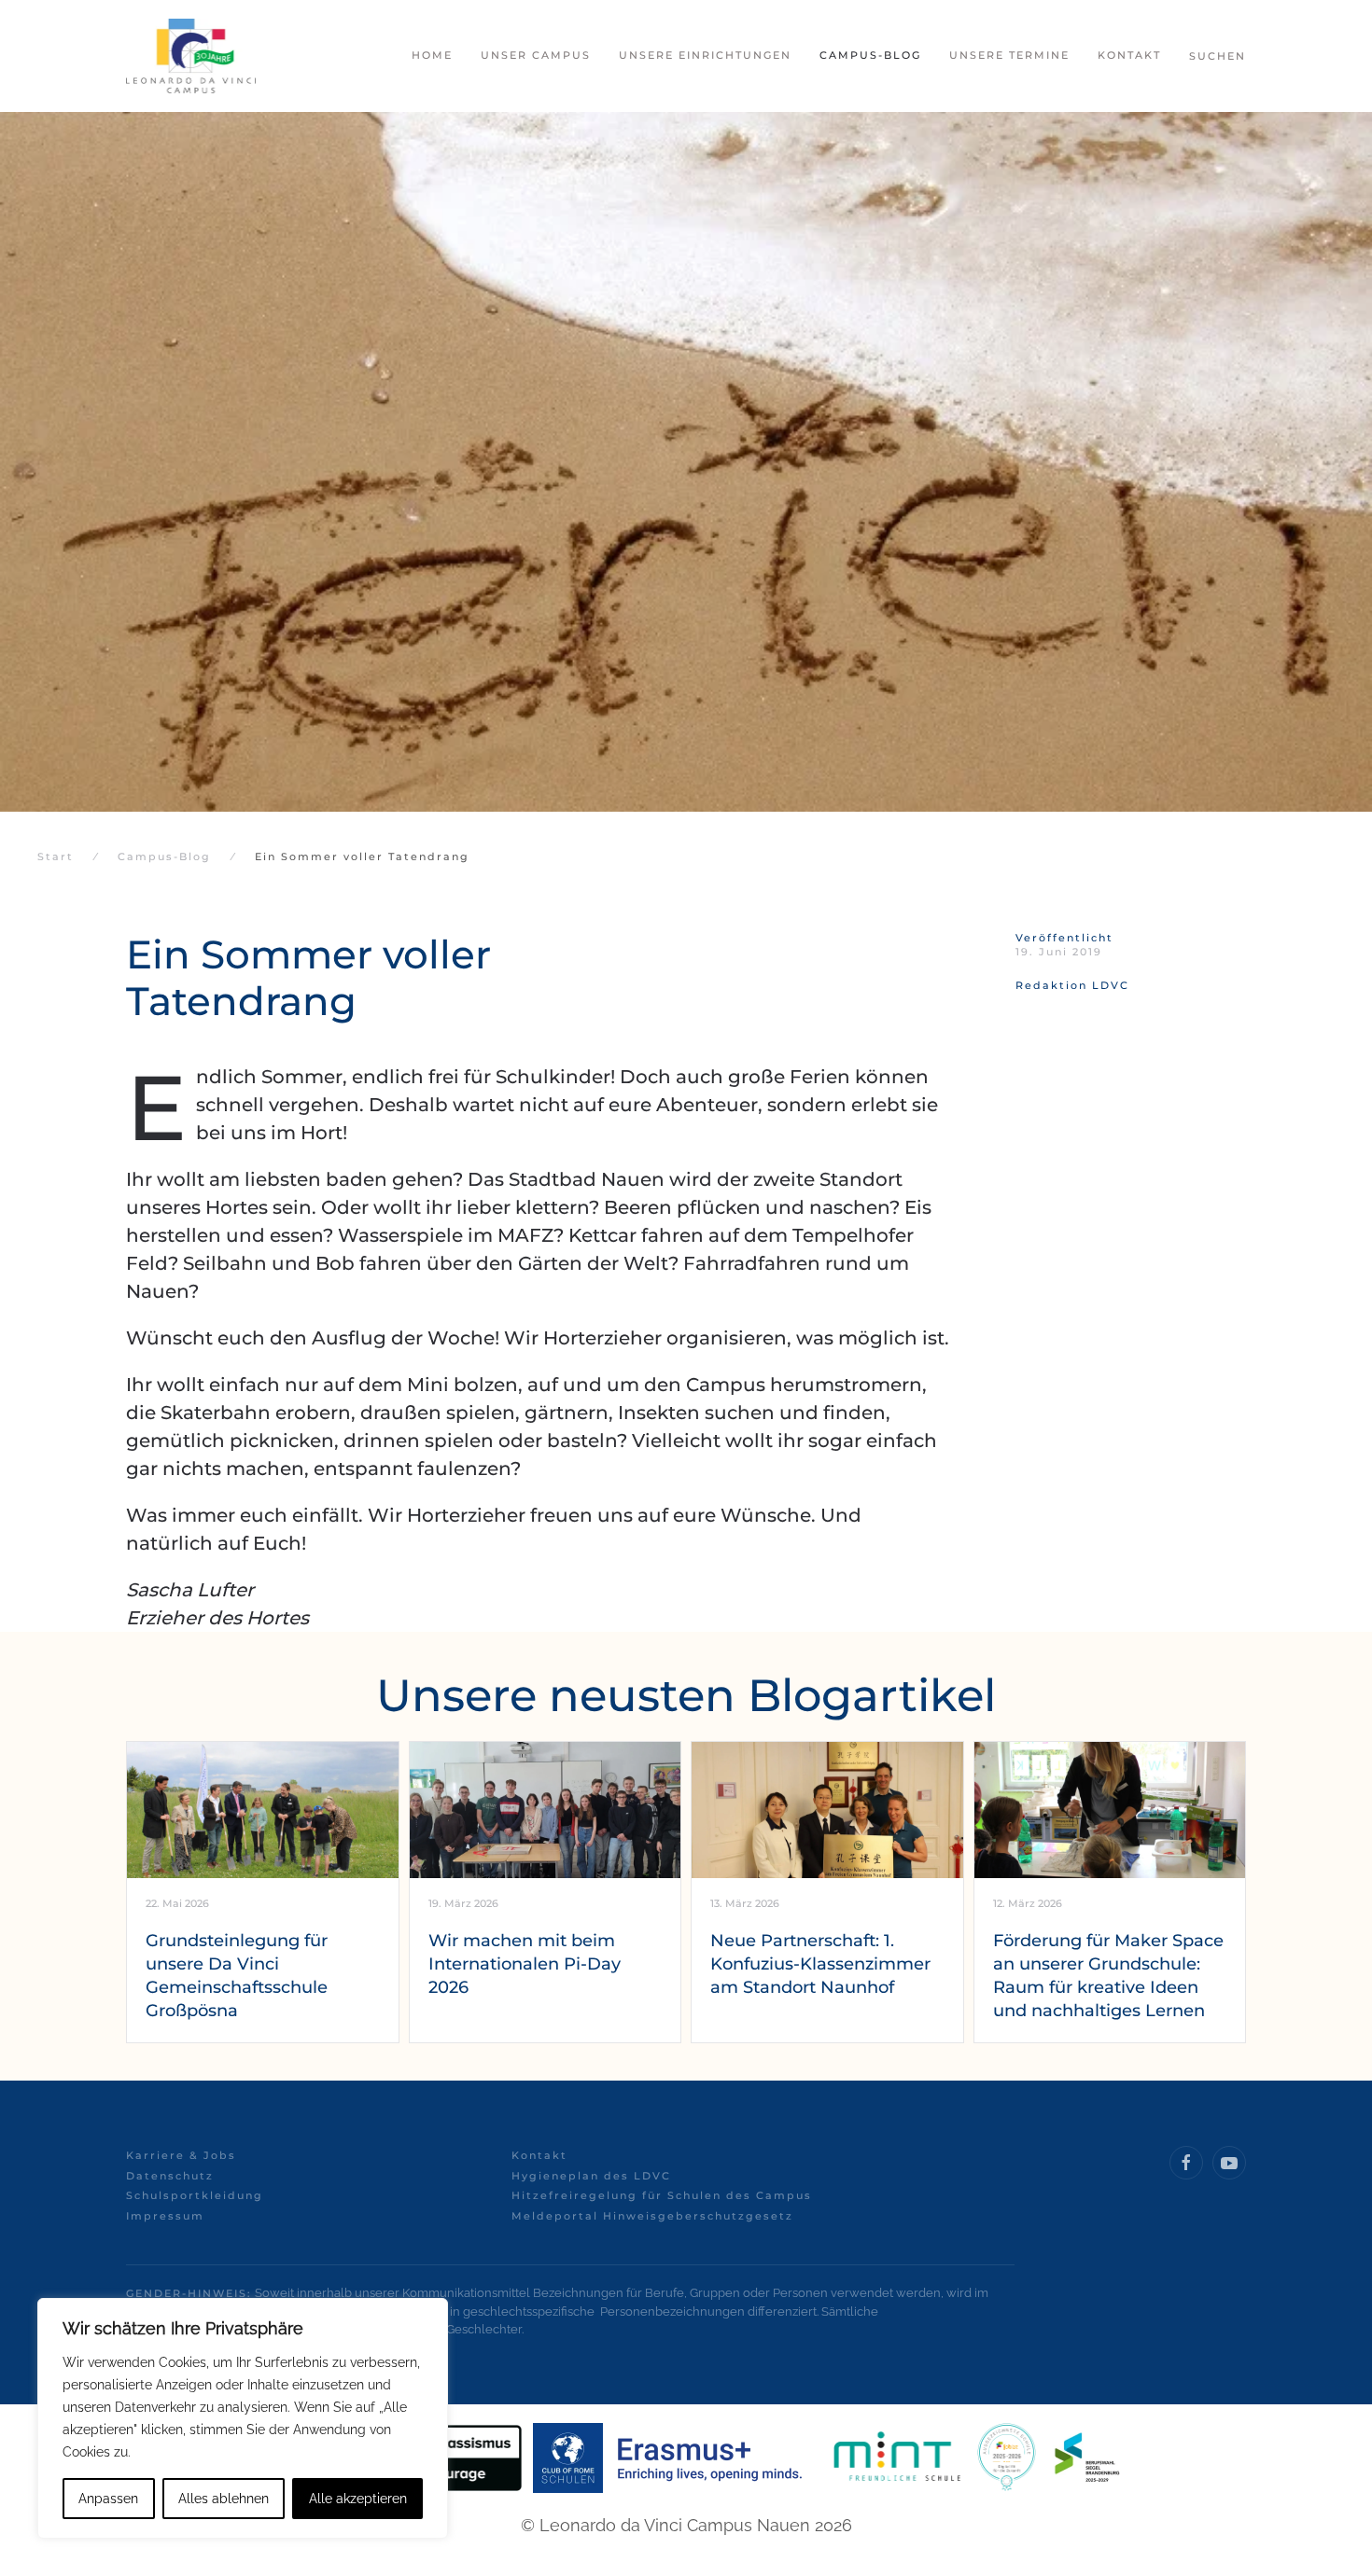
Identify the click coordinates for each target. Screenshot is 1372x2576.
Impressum (165, 2216)
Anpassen (108, 2499)
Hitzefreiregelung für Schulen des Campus (662, 2195)
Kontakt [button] (1129, 55)
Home (432, 55)
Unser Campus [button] (536, 55)
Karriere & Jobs (181, 2155)
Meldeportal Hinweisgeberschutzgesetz (652, 2216)
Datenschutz (170, 2176)
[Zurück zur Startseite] (191, 56)
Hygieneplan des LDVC (591, 2176)
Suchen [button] (1218, 56)
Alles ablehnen (224, 2499)
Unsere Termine (1009, 55)
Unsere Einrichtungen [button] (705, 55)
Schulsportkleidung (195, 2195)
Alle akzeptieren (358, 2499)
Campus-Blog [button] (870, 55)
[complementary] (243, 2418)
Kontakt (539, 2155)
